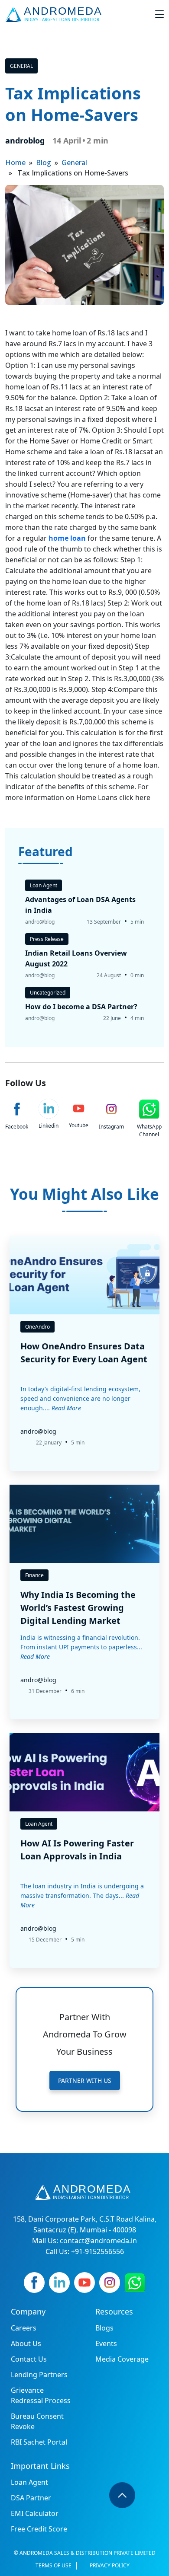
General (21, 66)
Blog (44, 163)
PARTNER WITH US (85, 2080)
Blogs (104, 2328)
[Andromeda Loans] (55, 14)
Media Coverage (122, 2359)
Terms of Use (54, 2565)
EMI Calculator (35, 2513)
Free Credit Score (39, 2529)
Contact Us (29, 2359)
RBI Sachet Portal (39, 2442)
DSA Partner (31, 2498)
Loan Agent (29, 2482)
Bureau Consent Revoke (37, 2421)
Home (15, 163)
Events (106, 2343)
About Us (26, 2343)
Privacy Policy (110, 2565)
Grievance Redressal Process (41, 2395)
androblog (25, 140)
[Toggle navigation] (159, 14)
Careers (24, 2328)
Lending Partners (39, 2375)
